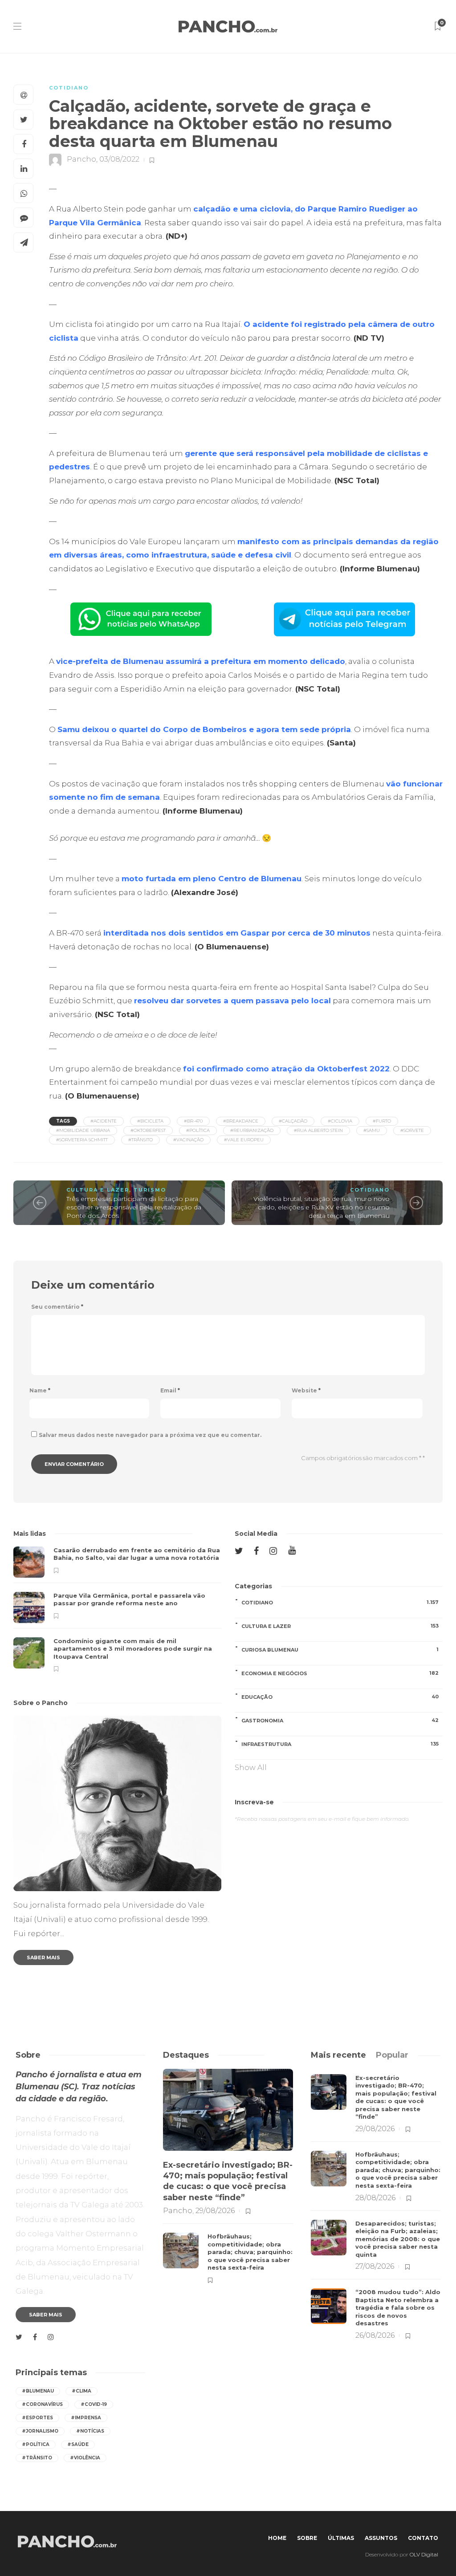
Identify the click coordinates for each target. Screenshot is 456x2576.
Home (277, 2538)
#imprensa (86, 2418)
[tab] (338, 2055)
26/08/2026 (375, 2335)
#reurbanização (252, 1130)
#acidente (104, 1121)
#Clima (81, 2391)
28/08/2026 (375, 2198)
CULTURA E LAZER (98, 1190)
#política (198, 1130)
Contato (423, 2538)
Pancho (81, 160)
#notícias (90, 2431)
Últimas (341, 2538)
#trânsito (140, 1140)
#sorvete (412, 1130)
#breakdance (241, 1121)
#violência (85, 2458)
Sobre (307, 2538)
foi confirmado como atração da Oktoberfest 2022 (286, 1069)
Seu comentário (57, 1307)
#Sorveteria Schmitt (82, 1140)
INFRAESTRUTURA (340, 1744)
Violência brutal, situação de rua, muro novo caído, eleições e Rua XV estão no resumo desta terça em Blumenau (322, 1207)
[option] (117, 1609)
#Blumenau (38, 2391)
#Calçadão (293, 1121)
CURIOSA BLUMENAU (340, 1650)
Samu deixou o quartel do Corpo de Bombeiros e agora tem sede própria (204, 729)
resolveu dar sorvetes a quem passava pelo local (232, 1001)
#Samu (372, 1130)
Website (306, 1390)
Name (40, 1390)
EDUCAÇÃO (340, 1697)
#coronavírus (42, 2404)
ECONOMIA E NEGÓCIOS (340, 1673)
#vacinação (188, 1140)
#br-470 (193, 1121)
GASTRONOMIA (340, 1720)
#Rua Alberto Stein (318, 1130)
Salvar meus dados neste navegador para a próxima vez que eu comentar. (150, 1435)
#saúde (78, 2444)
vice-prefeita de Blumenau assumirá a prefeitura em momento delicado (201, 661)
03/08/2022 (119, 160)
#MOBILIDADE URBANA (83, 1130)
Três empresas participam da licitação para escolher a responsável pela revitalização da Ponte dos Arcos (134, 1207)
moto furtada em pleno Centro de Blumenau (212, 879)
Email (170, 1390)
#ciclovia (340, 1121)
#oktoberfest (148, 1130)
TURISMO (150, 1190)
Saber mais (43, 1957)
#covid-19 (94, 2404)
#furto (382, 1121)
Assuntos (381, 2538)
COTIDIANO (69, 88)
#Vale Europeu (244, 1140)
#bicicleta (150, 1121)
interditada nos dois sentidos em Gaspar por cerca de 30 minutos (237, 933)
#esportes (37, 2418)
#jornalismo (40, 2431)
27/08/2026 (375, 2266)
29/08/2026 (215, 2211)
